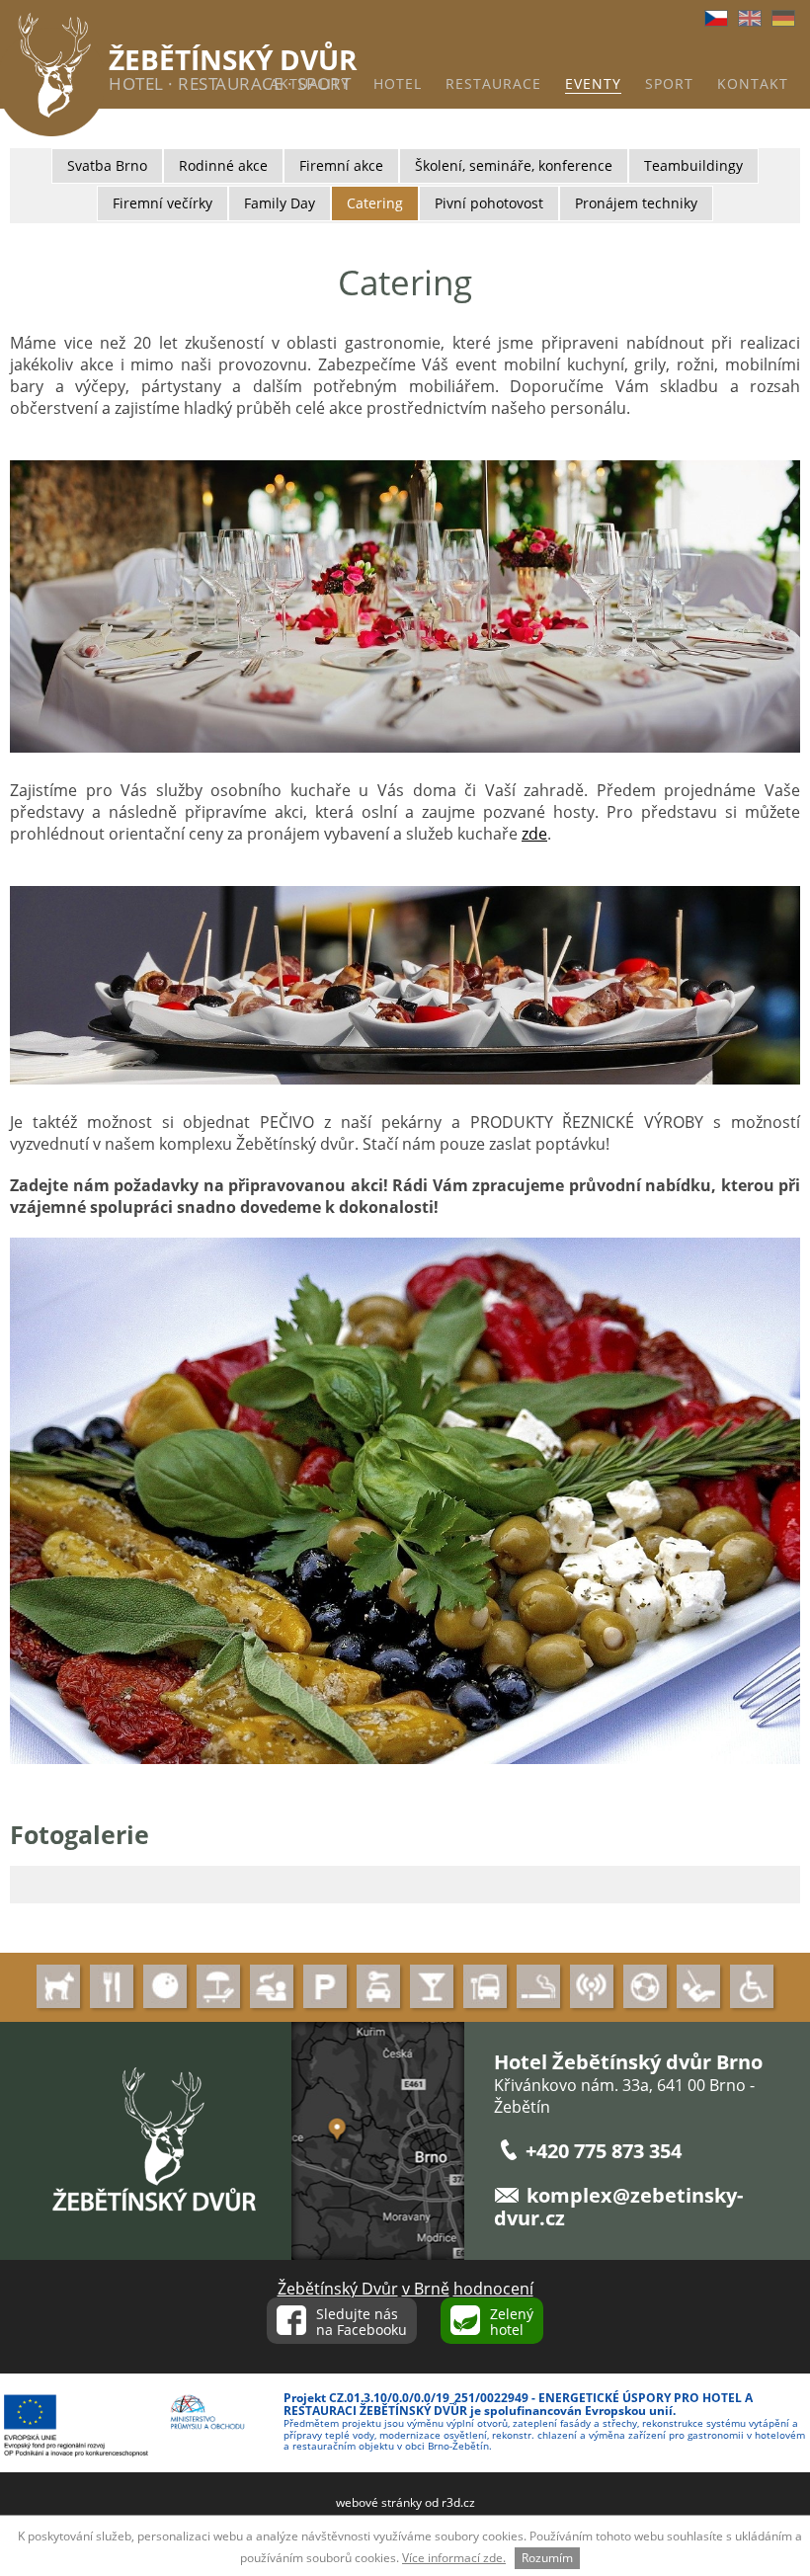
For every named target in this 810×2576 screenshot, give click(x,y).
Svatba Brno (107, 165)
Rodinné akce (223, 165)
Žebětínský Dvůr (338, 2289)
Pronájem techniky (636, 203)
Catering (375, 203)
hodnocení (493, 2289)
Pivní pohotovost (489, 203)
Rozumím (547, 2558)
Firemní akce (341, 165)
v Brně (426, 2289)
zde (534, 834)
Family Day (280, 203)
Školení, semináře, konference (514, 165)
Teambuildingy (693, 165)
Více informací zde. (454, 2558)
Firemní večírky (162, 203)
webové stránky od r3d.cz (405, 2502)
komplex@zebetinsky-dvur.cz (618, 2207)
